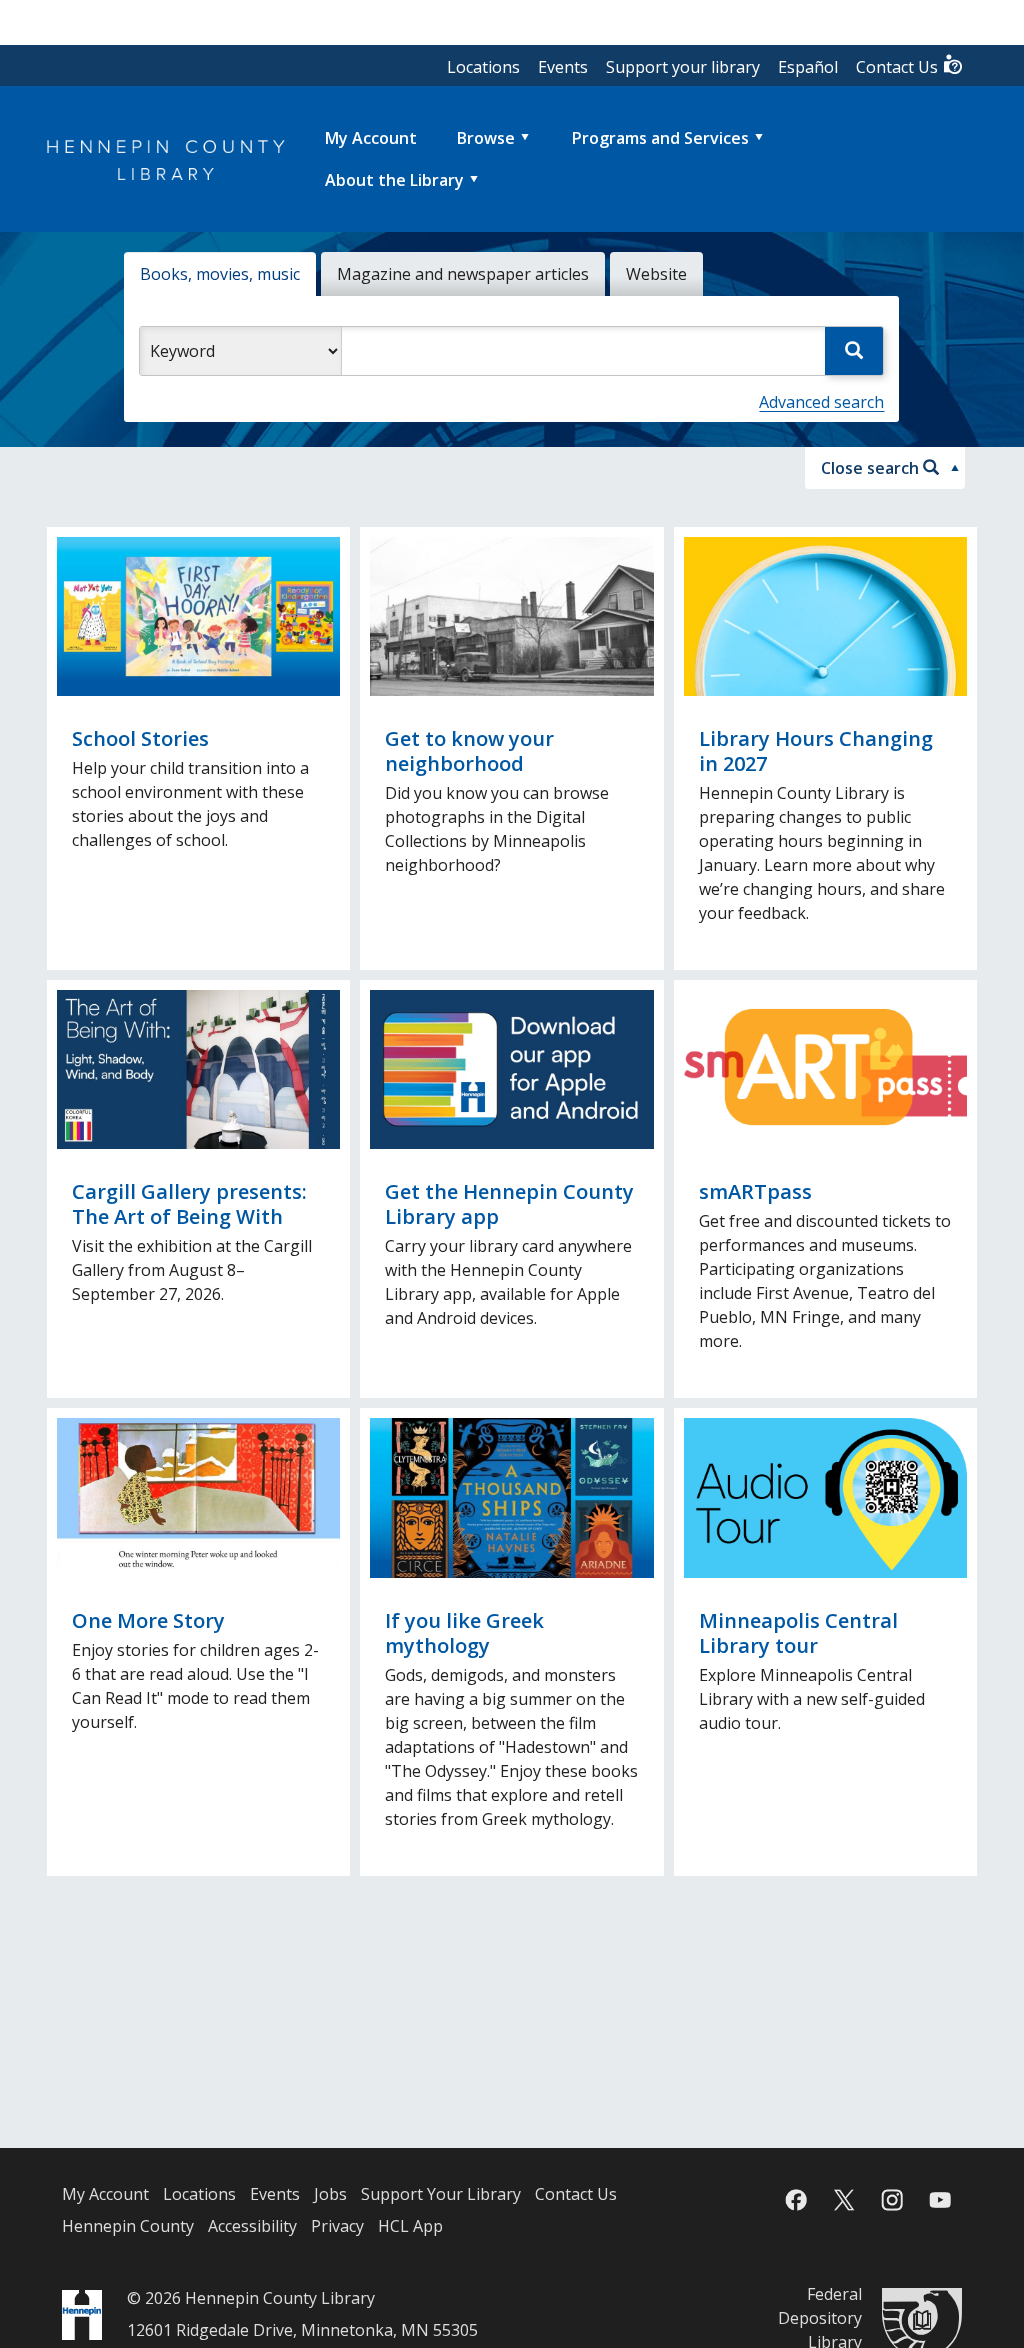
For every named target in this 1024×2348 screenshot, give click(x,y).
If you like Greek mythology (464, 1633)
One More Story (148, 1620)
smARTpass (755, 1191)
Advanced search (821, 402)
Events (563, 67)
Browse (486, 138)
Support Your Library (441, 2194)
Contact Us (899, 67)
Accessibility (252, 2226)
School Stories (140, 738)
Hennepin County (128, 2226)
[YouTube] (940, 2200)
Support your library (683, 67)
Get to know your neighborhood (469, 751)
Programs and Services (660, 138)
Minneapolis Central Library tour (798, 1633)
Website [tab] (656, 274)
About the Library (394, 180)
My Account (105, 2194)
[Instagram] (892, 2200)
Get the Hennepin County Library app (509, 1204)
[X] (844, 2200)
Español (808, 67)
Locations (483, 67)
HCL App (410, 2226)
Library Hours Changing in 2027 (816, 751)
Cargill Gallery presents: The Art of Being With (189, 1204)
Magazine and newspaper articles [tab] (463, 274)
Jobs (330, 2194)
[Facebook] (796, 2200)
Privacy (337, 2226)
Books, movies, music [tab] (220, 274)
